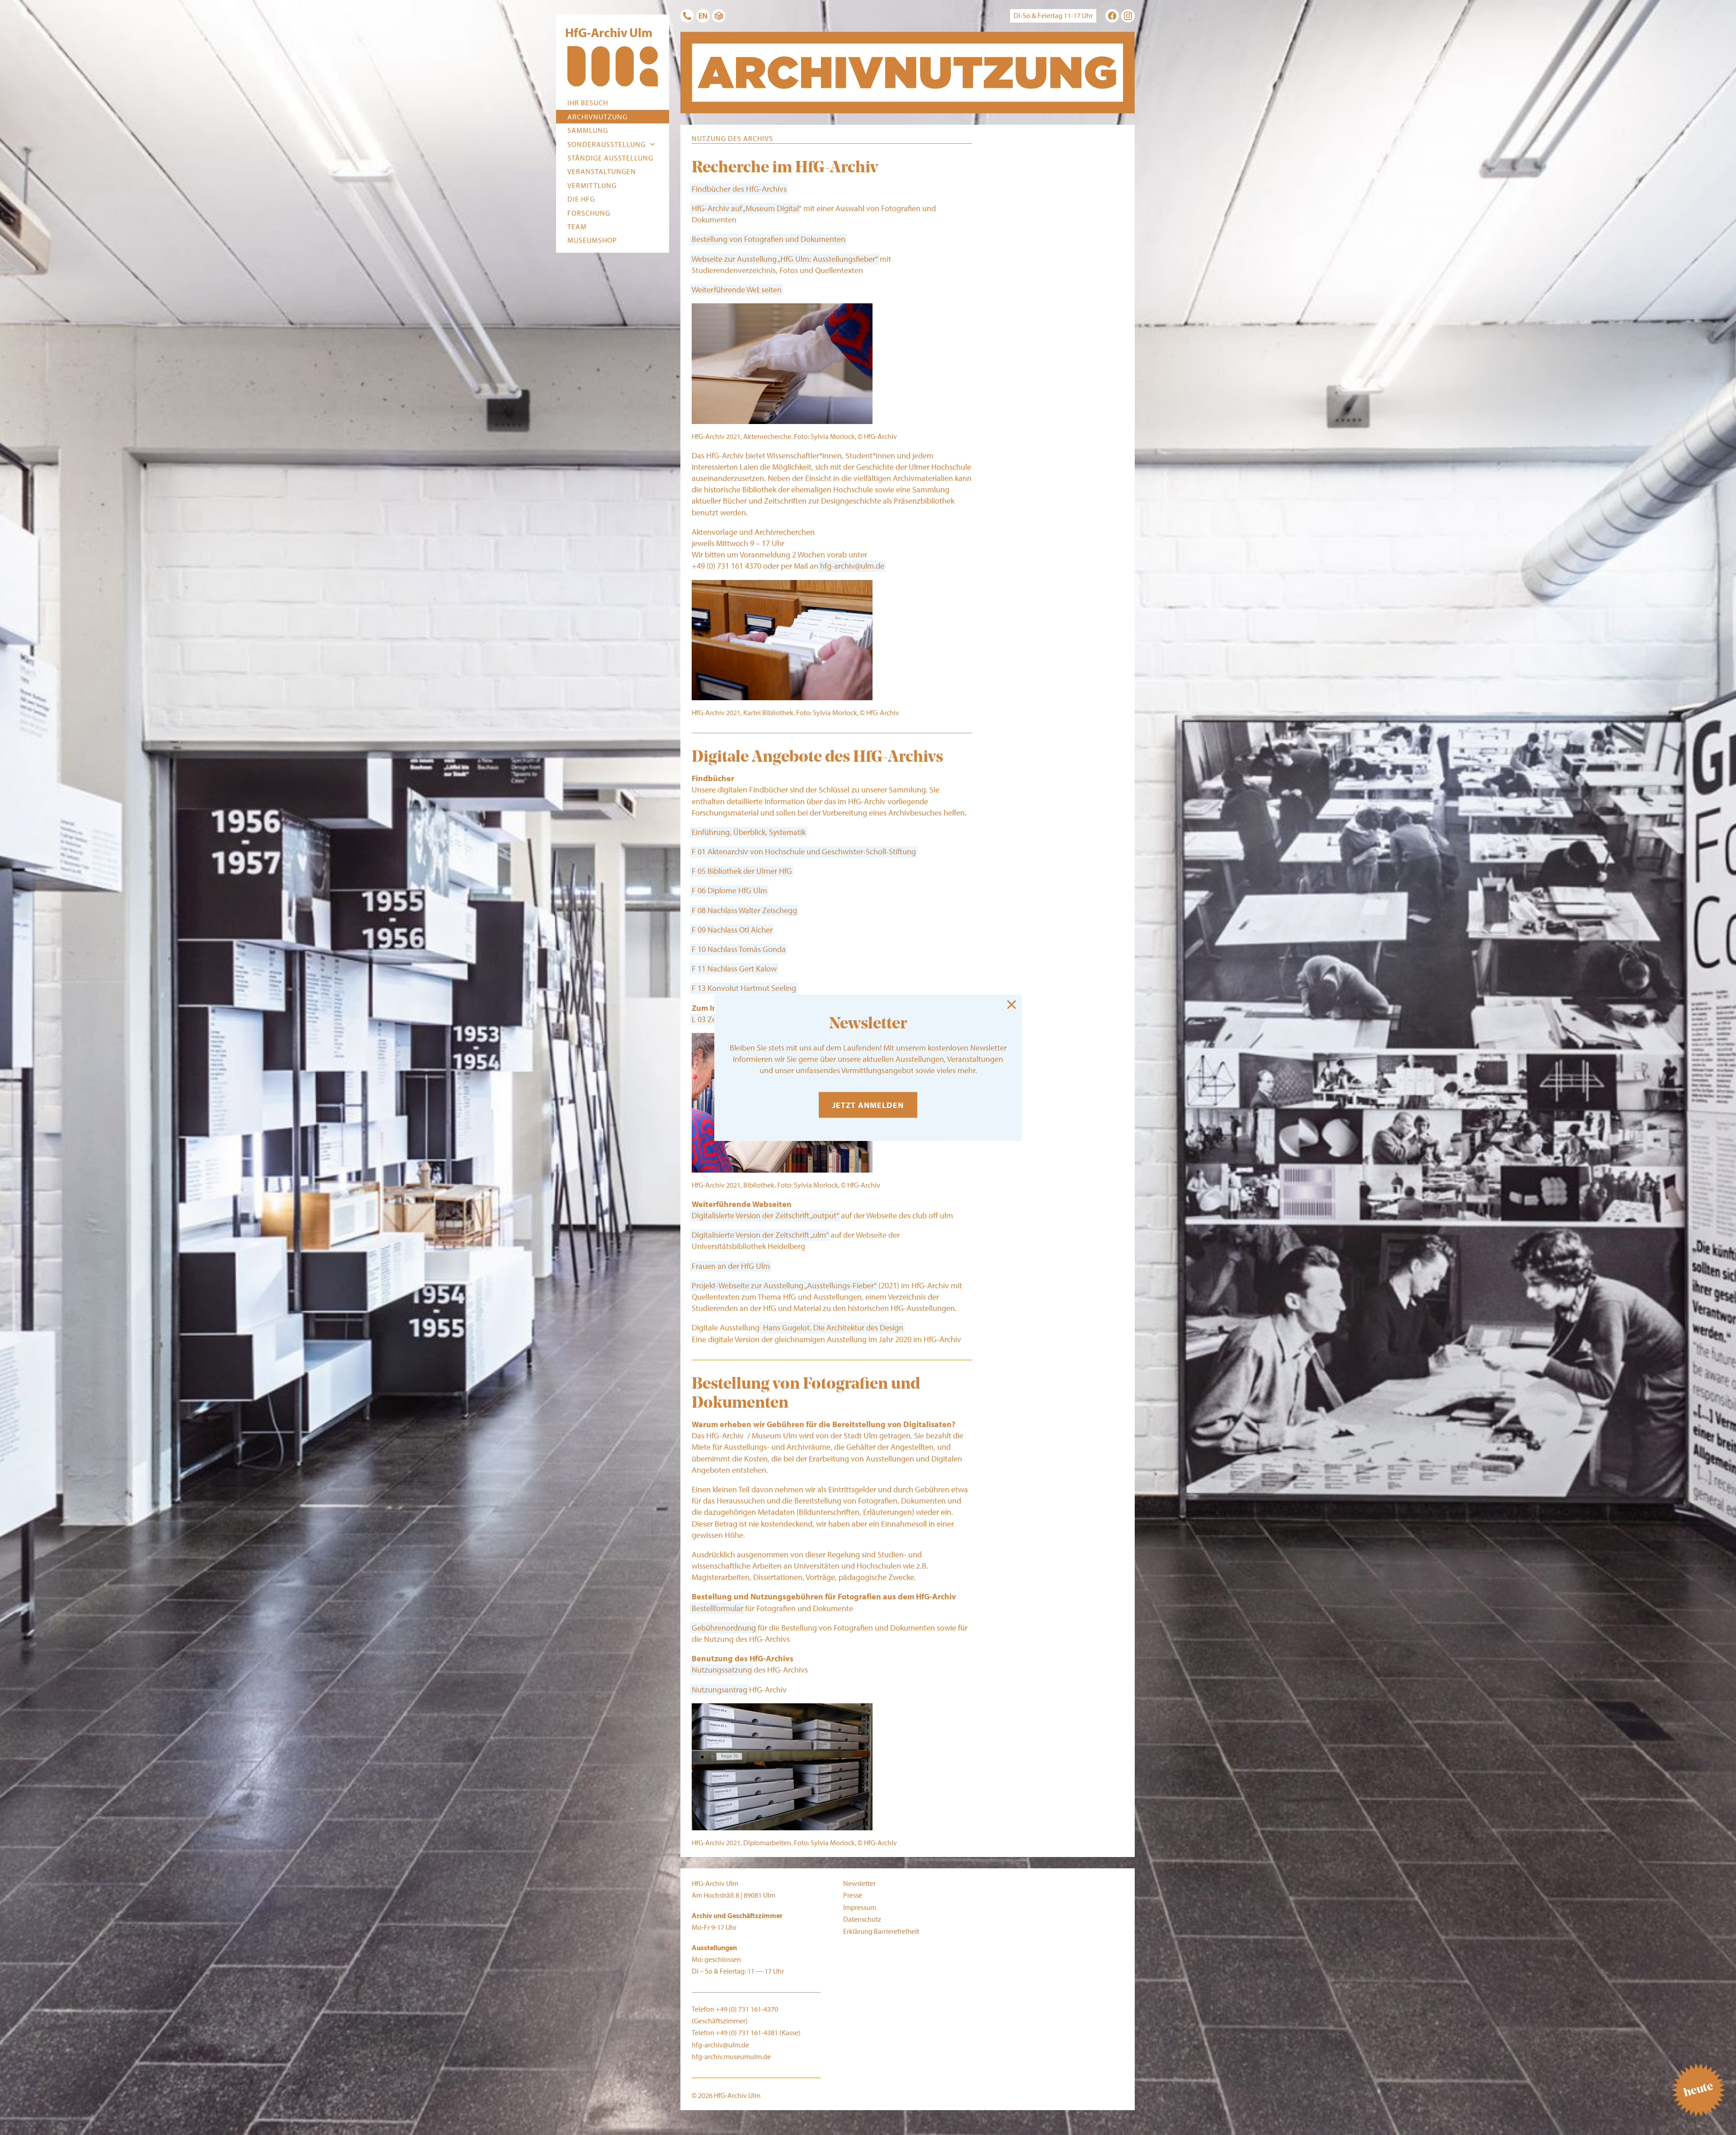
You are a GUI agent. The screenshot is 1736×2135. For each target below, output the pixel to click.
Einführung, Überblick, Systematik (749, 832)
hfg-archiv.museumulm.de (731, 2056)
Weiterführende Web (726, 290)
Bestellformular (717, 1608)
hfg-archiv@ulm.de (852, 566)
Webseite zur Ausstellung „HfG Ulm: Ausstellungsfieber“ (785, 259)
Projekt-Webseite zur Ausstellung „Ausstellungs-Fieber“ (784, 1285)
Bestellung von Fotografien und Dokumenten (769, 239)
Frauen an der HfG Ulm (731, 1266)
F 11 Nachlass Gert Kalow (734, 969)
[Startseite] (613, 68)
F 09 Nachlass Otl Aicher (732, 930)
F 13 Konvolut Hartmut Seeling (744, 988)
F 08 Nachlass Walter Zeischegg (744, 910)
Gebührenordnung (724, 1628)
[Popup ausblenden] (1012, 1004)
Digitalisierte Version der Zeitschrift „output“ (765, 1215)
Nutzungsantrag (719, 1690)
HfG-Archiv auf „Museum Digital (745, 208)
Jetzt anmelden (868, 1105)
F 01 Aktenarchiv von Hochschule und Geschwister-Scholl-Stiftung (804, 851)
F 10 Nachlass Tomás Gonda (739, 949)
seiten (771, 290)
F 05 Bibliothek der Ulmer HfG (742, 871)
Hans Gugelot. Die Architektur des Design (832, 1327)
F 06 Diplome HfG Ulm (729, 890)
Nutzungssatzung (722, 1670)
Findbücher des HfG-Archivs (739, 189)
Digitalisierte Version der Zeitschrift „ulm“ (760, 1235)
